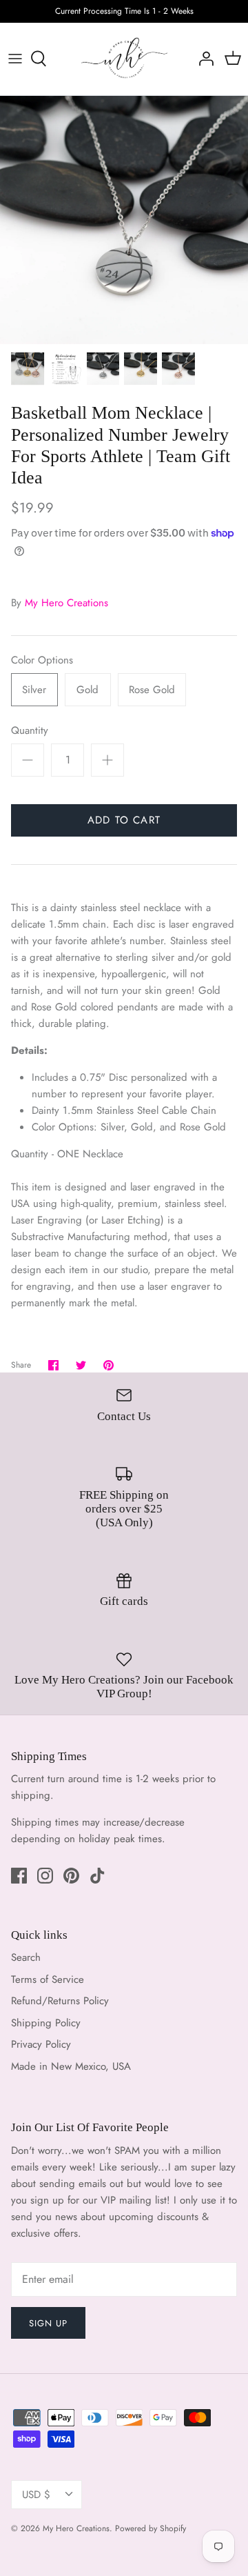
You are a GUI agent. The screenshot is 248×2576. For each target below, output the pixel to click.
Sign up (48, 2323)
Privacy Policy (41, 2044)
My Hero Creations (66, 603)
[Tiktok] (97, 1876)
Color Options (42, 660)
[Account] (203, 59)
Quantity (30, 731)
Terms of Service (48, 1979)
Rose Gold (152, 690)
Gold (87, 690)
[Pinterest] (71, 1876)
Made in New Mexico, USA (71, 2066)
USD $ (36, 2495)
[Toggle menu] (15, 59)
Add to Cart (124, 820)
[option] (124, 220)
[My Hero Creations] (124, 59)
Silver (34, 690)
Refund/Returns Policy (60, 2001)
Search (26, 1957)
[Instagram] (45, 1876)
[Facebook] (19, 1876)
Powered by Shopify (151, 2528)
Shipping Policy (46, 2023)
